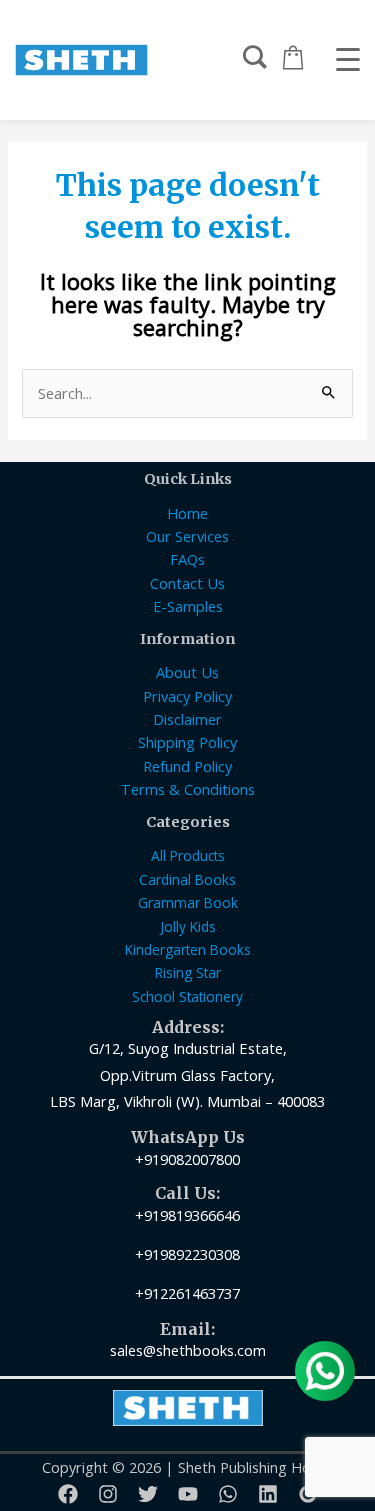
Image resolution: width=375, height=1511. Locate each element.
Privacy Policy (187, 696)
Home (187, 513)
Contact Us (187, 583)
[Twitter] (148, 1494)
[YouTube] (188, 1494)
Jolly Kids (188, 926)
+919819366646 (187, 1215)
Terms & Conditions (188, 789)
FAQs (187, 559)
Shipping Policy (187, 742)
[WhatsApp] (228, 1494)
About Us (187, 672)
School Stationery (187, 996)
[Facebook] (68, 1494)
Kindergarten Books (188, 949)
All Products (188, 855)
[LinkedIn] (268, 1494)
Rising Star (188, 972)
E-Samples (188, 606)
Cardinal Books (187, 879)
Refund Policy (187, 766)
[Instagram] (108, 1494)
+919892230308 (187, 1254)
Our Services (187, 536)
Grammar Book (188, 902)
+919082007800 (187, 1159)
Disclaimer (187, 719)
